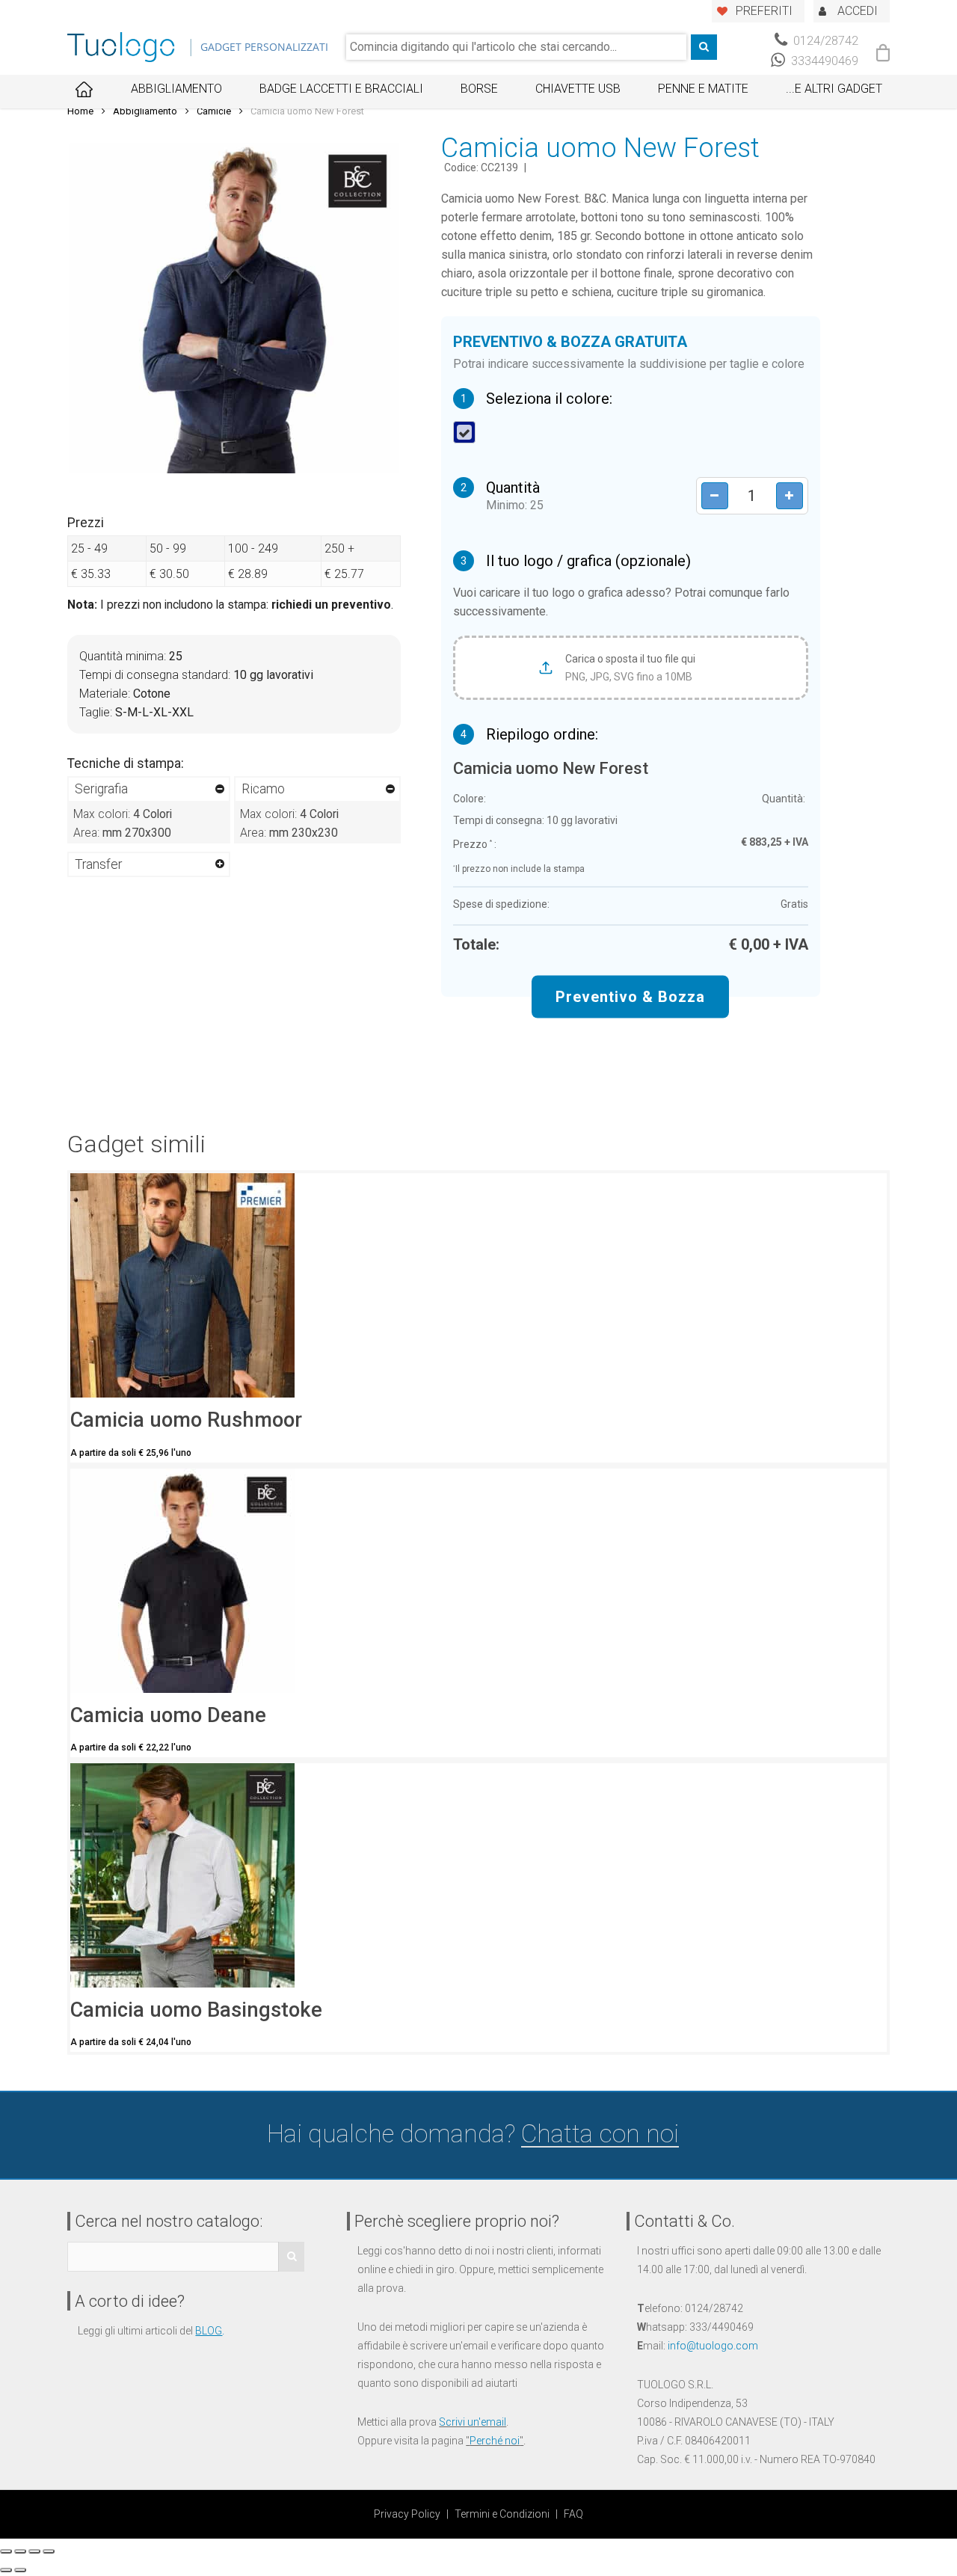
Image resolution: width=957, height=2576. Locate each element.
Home (80, 111)
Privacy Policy (407, 2514)
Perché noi (495, 2441)
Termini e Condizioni (502, 2514)
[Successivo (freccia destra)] (20, 2570)
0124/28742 (824, 41)
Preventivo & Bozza (630, 996)
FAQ (573, 2514)
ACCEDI (858, 11)
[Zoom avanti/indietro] (49, 2551)
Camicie (214, 111)
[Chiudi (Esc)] (6, 2551)
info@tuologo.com (713, 2346)
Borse (479, 89)
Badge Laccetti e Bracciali (341, 89)
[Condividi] (20, 2551)
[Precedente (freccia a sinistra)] (6, 2570)
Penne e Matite (703, 89)
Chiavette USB (578, 89)
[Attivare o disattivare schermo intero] (34, 2551)
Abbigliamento (176, 89)
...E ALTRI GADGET (834, 89)
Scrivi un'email (473, 2422)
